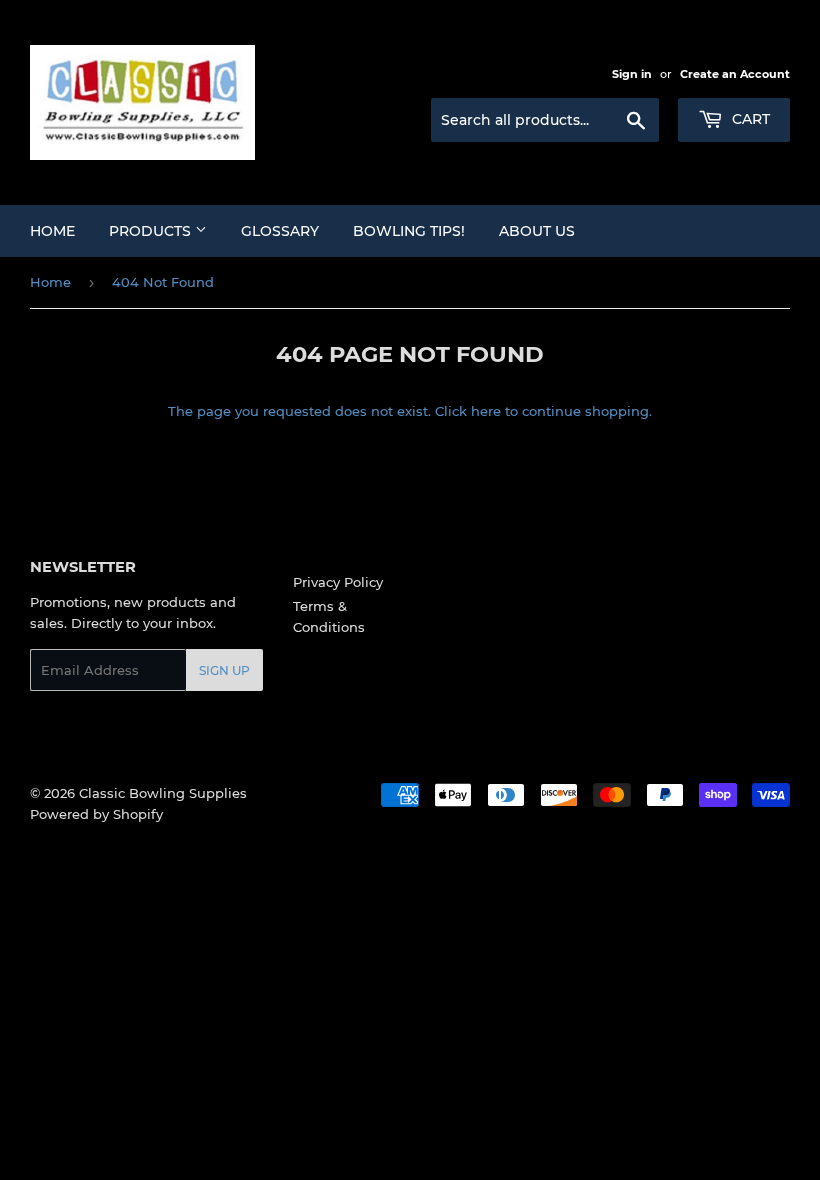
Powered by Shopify (96, 814)
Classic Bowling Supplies (163, 793)
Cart (749, 119)
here (486, 411)
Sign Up (224, 670)
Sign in (632, 74)
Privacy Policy (338, 582)
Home (52, 231)
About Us (537, 231)
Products (152, 231)
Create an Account (735, 74)
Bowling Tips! (409, 231)
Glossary (280, 231)
